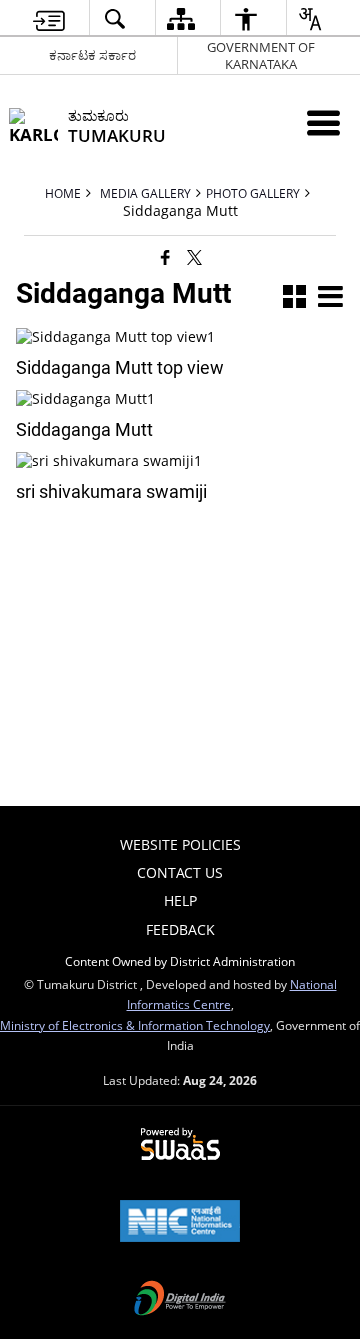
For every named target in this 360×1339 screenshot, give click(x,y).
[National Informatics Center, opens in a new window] (180, 1223)
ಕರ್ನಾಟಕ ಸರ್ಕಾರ (92, 55)
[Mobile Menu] (323, 122)
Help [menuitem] (180, 900)
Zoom (172, 344)
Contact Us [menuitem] (180, 872)
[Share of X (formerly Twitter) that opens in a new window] (194, 257)
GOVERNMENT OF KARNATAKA (261, 55)
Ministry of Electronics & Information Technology (135, 1025)
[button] (294, 298)
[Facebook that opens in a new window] (165, 257)
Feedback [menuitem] (180, 929)
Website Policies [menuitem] (180, 844)
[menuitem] (49, 18)
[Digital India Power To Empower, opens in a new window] (180, 1300)
